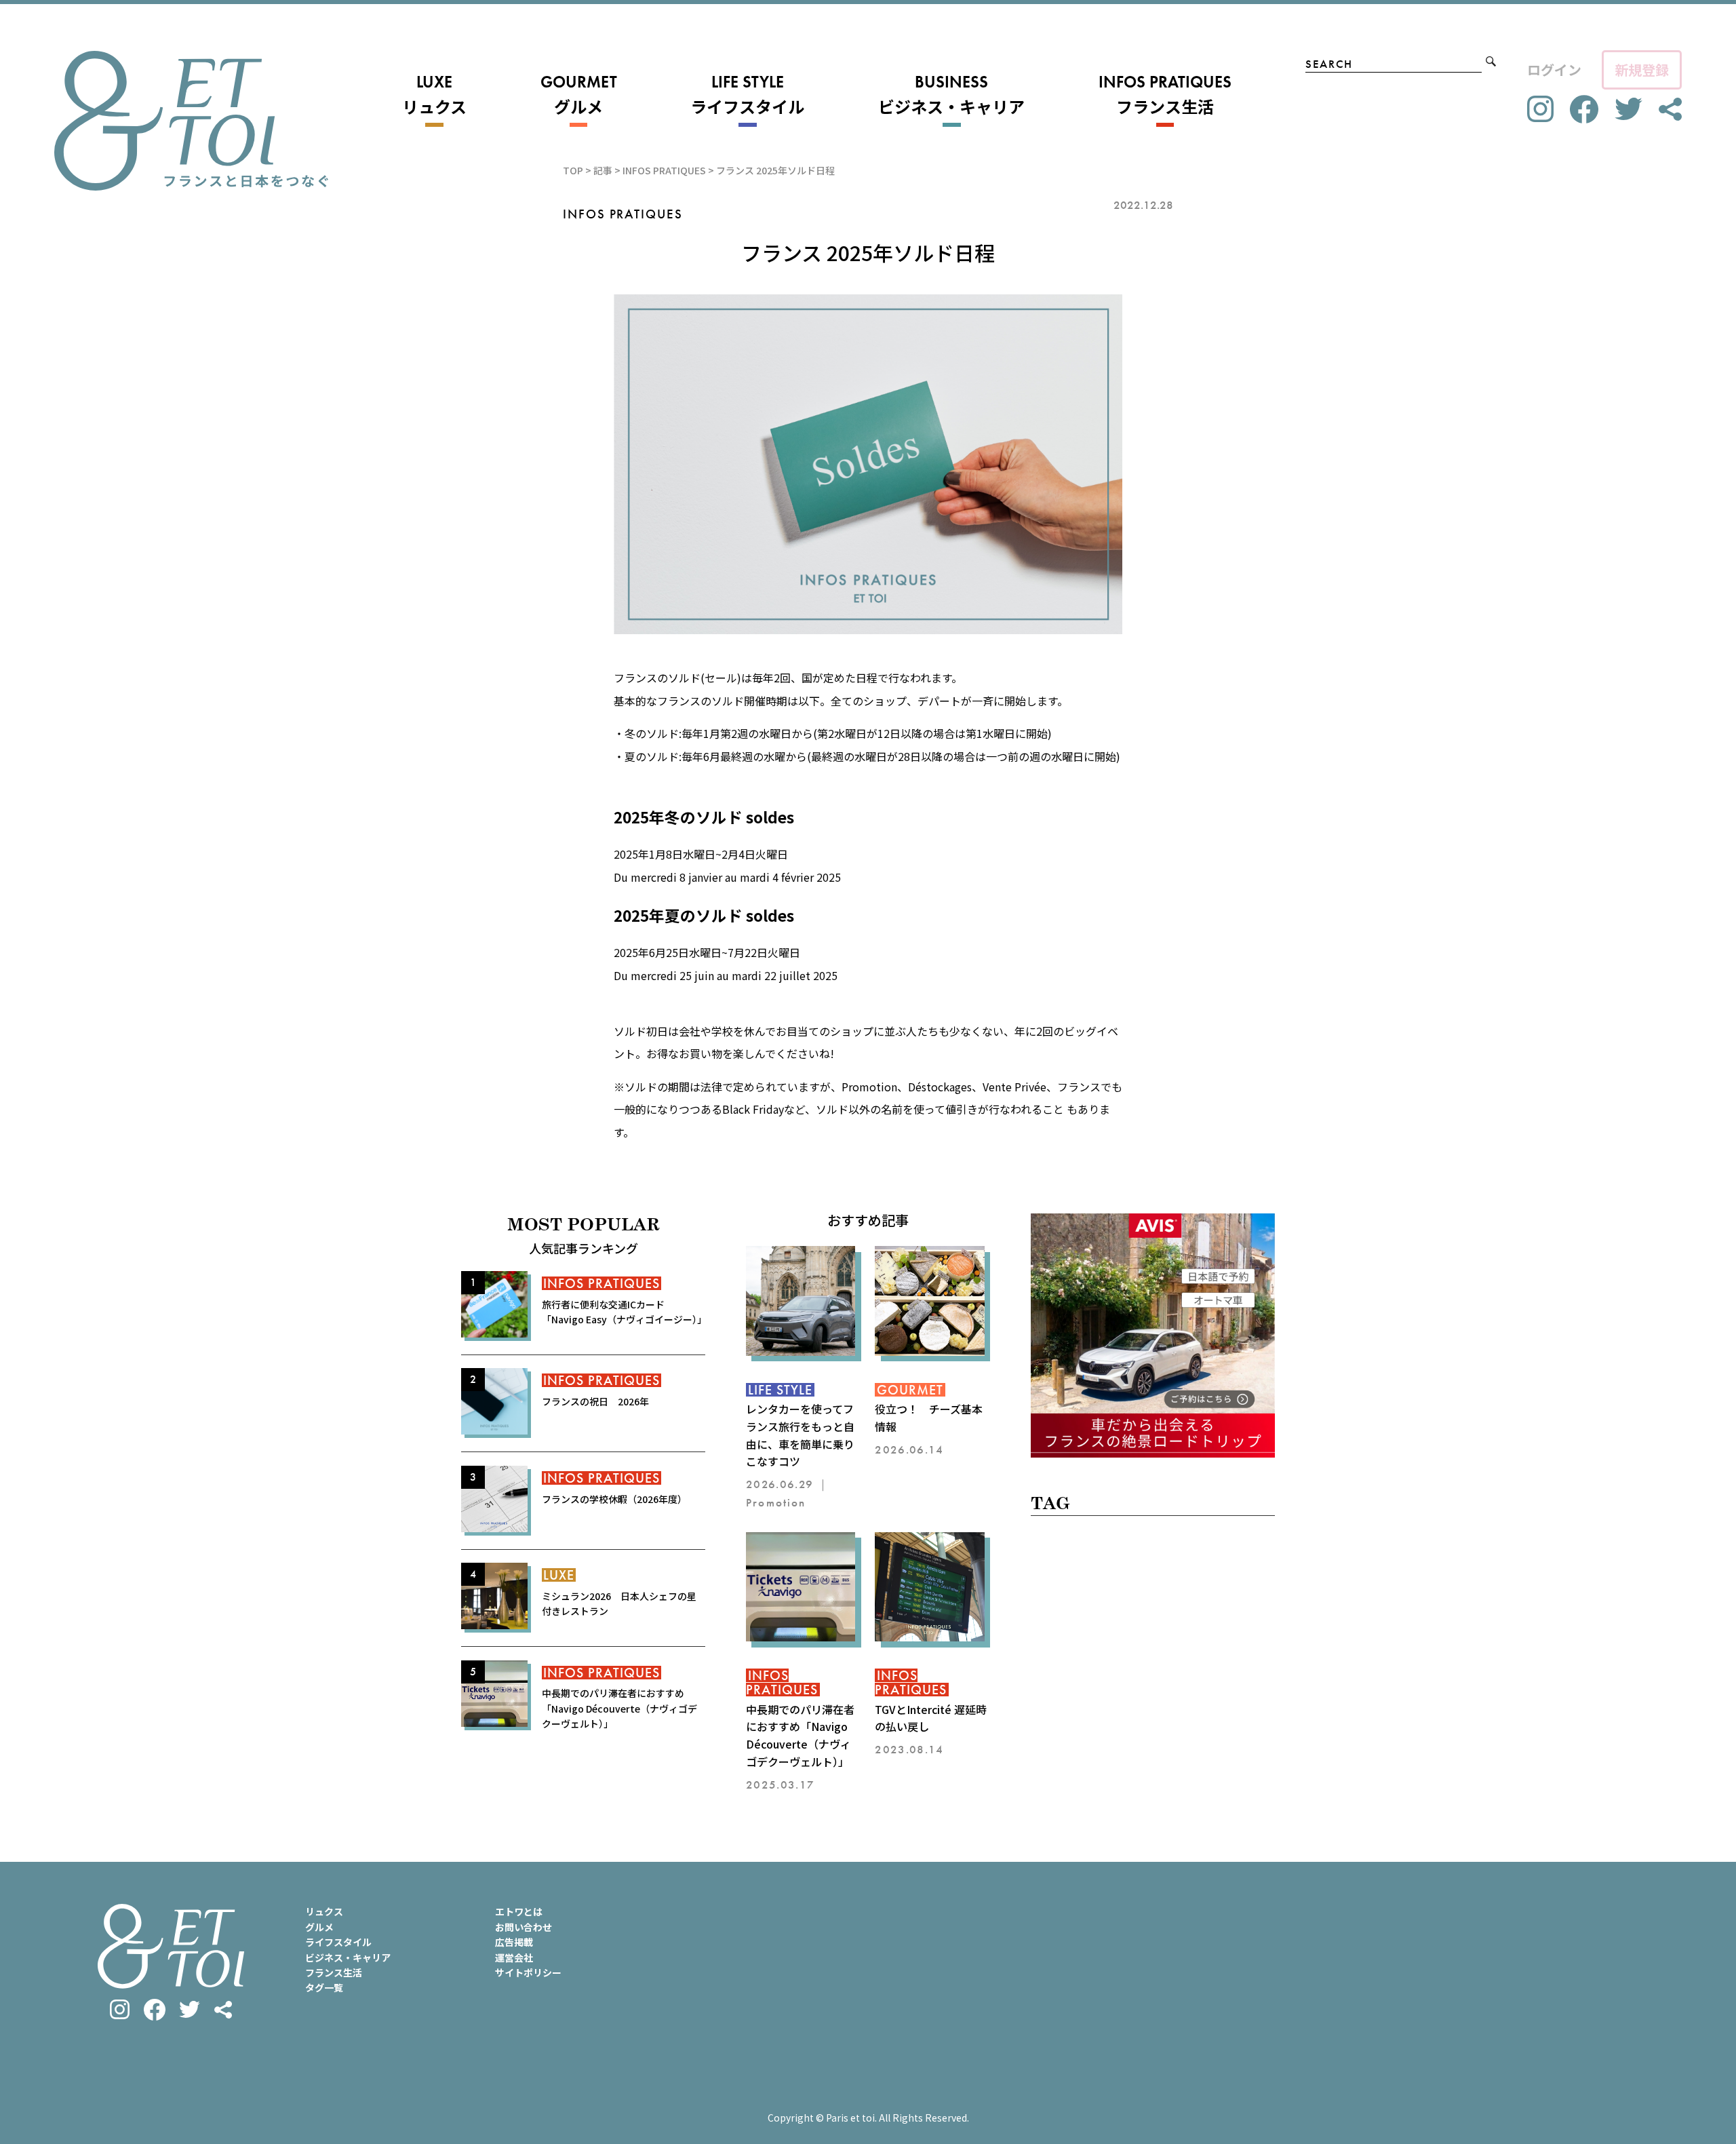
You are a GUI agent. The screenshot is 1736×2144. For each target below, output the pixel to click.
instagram (1540, 109)
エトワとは (519, 1911)
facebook (1584, 110)
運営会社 (514, 1957)
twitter (1629, 109)
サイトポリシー (528, 1972)
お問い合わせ (524, 1927)
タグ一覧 (324, 1987)
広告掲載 (514, 1942)
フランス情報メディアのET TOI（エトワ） (191, 121)
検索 (1491, 61)
